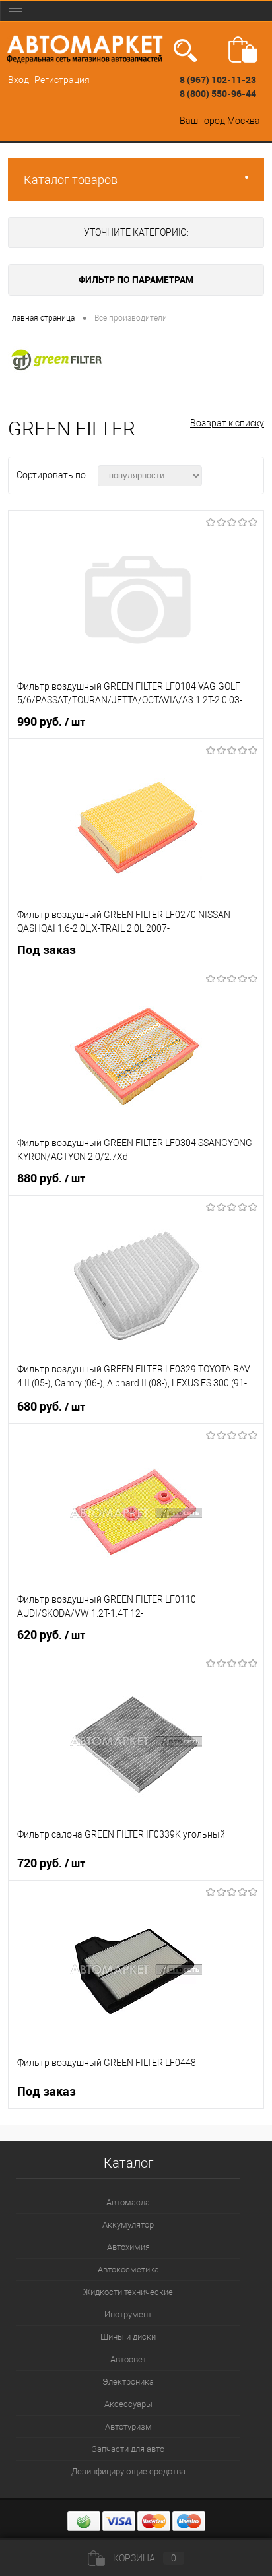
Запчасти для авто (128, 2449)
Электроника (128, 2382)
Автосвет (128, 2359)
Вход (18, 80)
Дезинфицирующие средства (128, 2471)
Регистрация (62, 80)
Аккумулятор (128, 2225)
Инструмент (128, 2314)
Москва (244, 121)
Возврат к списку (227, 423)
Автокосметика (128, 2270)
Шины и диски (128, 2337)
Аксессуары (128, 2404)
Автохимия (128, 2247)
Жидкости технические (128, 2292)
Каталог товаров (71, 180)
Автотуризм (128, 2427)
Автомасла (128, 2202)
